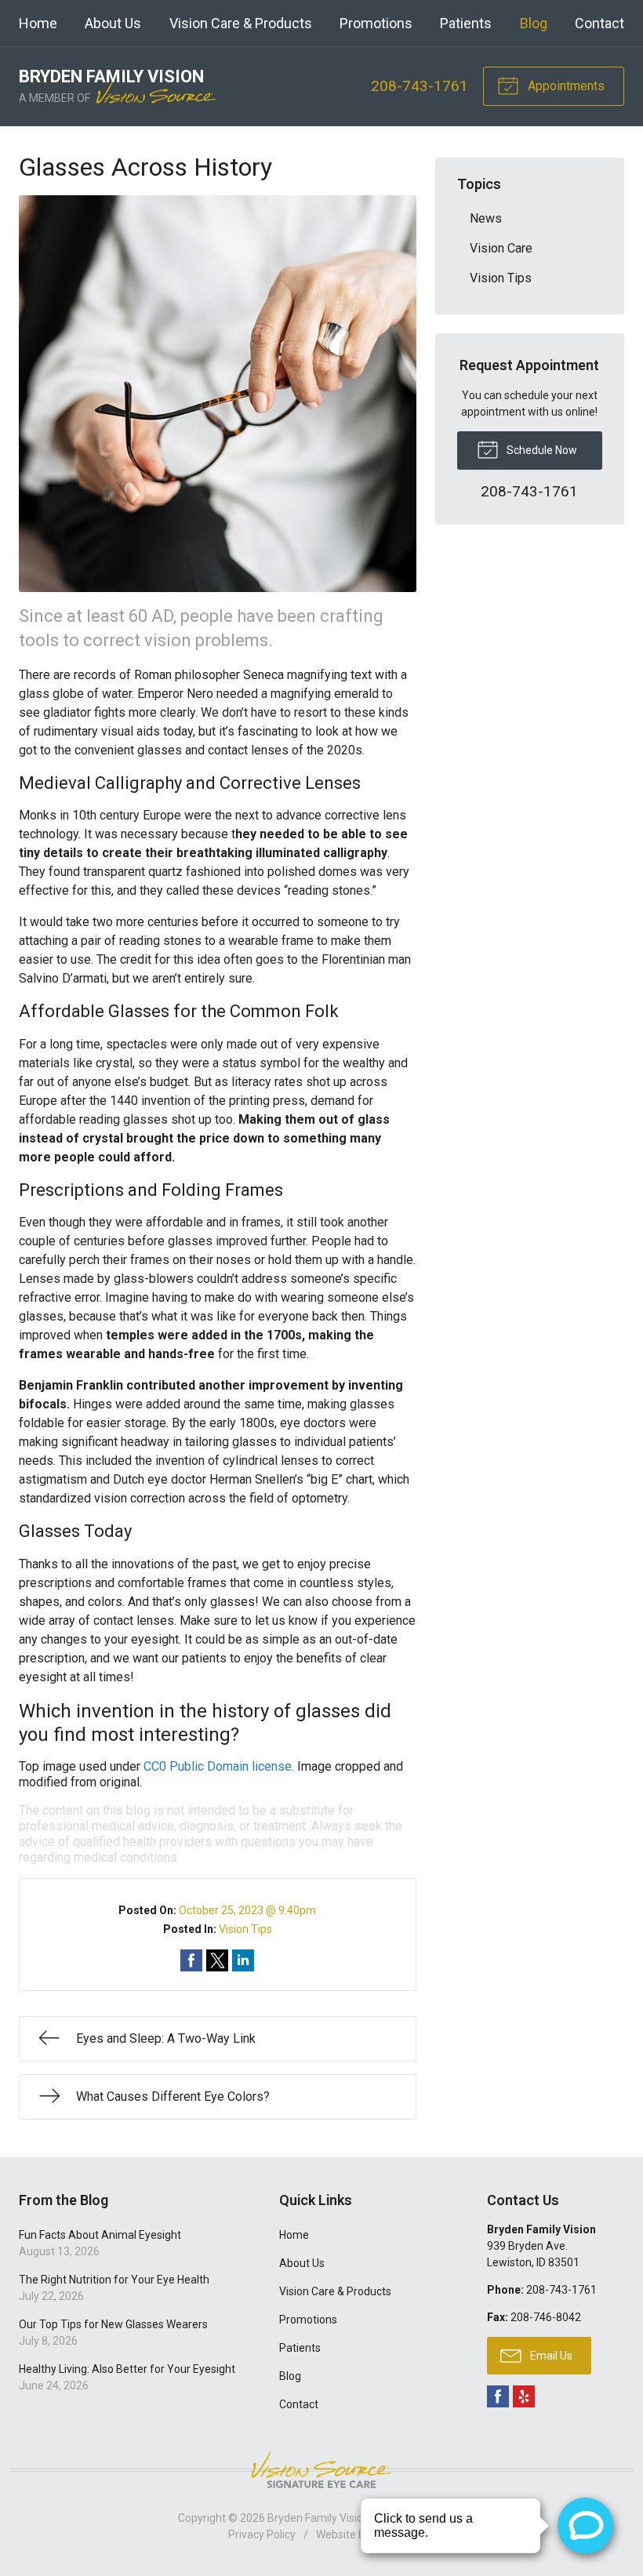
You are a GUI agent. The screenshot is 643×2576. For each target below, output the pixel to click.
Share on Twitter (217, 1960)
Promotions (376, 23)
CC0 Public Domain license (218, 1766)
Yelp (524, 2396)
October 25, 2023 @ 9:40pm (247, 1910)
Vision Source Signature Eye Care (321, 2470)
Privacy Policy (262, 2534)
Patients (466, 23)
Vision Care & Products (241, 23)
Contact (599, 23)
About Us (113, 23)
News (486, 218)
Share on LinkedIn (243, 1960)
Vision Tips (245, 1929)
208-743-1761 (420, 86)
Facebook (498, 2396)
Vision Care (501, 248)
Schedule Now (541, 450)
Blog (534, 23)
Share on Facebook (191, 1960)
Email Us (550, 2356)
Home (38, 23)
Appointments (565, 86)
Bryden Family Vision (318, 2518)
